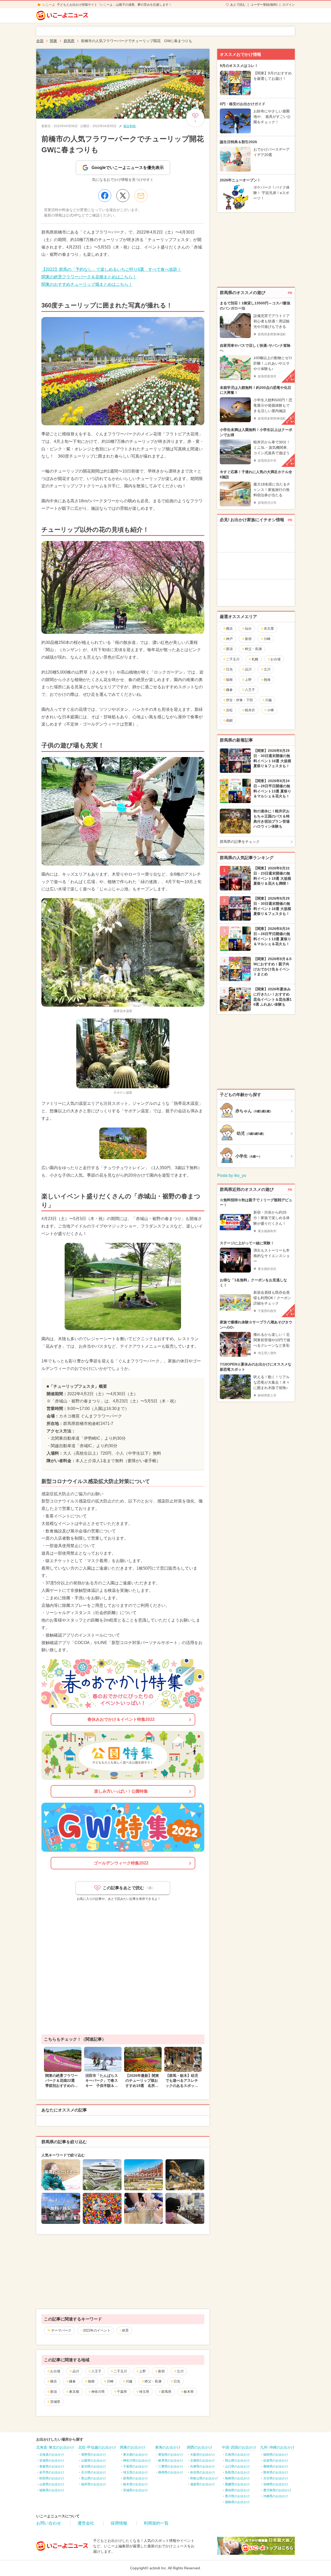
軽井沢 (250, 710)
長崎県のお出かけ (276, 2466)
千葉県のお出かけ (136, 2466)
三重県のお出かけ (171, 2466)
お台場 (55, 2371)
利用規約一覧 (156, 2523)
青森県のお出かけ (52, 2466)
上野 (142, 2371)
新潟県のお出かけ (94, 2466)
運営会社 (86, 2523)
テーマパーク (61, 2330)
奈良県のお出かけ (202, 2472)
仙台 (248, 628)
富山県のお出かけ (94, 2478)
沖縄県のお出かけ (276, 2496)
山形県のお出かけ (52, 2484)
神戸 (229, 639)
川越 (129, 2381)
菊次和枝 (130, 126)
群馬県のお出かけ (136, 2478)
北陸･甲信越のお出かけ (97, 2447)
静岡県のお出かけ (171, 2472)
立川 (180, 2371)
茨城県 (55, 2402)
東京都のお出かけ (136, 2455)
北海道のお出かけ (52, 2455)
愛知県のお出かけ (171, 2455)
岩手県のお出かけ (52, 2472)
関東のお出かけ (133, 2447)
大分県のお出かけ (276, 2478)
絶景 (125, 2330)
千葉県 (122, 2392)
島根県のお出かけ (237, 2478)
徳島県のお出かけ (237, 2502)
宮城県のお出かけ (52, 2461)
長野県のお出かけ (94, 2455)
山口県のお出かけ (237, 2466)
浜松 (229, 710)
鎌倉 (72, 2381)
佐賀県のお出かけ (276, 2461)
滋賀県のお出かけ (202, 2484)
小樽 (270, 710)
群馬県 (166, 2392)
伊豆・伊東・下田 (239, 700)
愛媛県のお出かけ (237, 2484)
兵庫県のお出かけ (202, 2466)
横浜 (54, 2381)
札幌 (255, 659)
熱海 (267, 680)
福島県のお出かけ (52, 2490)
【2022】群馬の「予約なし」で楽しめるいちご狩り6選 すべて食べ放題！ (111, 269)
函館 (229, 720)
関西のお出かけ (200, 2447)
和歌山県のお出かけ (204, 2478)
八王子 (96, 2371)
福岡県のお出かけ (276, 2455)
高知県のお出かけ (237, 2490)
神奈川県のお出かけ (137, 2461)
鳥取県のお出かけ (237, 2472)
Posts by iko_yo (232, 1175)
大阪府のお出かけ (202, 2455)
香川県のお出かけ (237, 2496)
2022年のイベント (97, 2330)
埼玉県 (144, 2392)
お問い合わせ (49, 2523)
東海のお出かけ (168, 2447)
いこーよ (49, 5)
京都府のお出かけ (202, 2461)
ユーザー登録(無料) (264, 5)
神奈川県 (98, 2392)
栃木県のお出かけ (136, 2484)
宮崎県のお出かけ (276, 2484)
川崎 (110, 2381)
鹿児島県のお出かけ (277, 2490)
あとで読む (238, 5)
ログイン (289, 5)
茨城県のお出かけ (136, 2490)
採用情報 (119, 2523)
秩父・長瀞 (153, 2381)
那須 (54, 2392)
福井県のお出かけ (94, 2484)
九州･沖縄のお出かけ (277, 2447)
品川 (76, 2371)
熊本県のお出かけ (276, 2472)
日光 (177, 2381)
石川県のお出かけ (94, 2472)
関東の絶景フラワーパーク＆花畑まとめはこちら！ (89, 277)
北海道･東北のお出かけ (55, 2447)
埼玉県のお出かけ (136, 2472)
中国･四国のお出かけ (239, 2447)
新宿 (161, 2371)
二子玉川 (120, 2371)
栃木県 (189, 2392)
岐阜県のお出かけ (171, 2461)
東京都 (74, 2392)
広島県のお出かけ (237, 2455)
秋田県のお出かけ (52, 2478)
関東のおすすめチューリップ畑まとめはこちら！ (87, 284)
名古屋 (269, 628)
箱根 (91, 2381)
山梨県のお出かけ (94, 2461)
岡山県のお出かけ (237, 2461)
